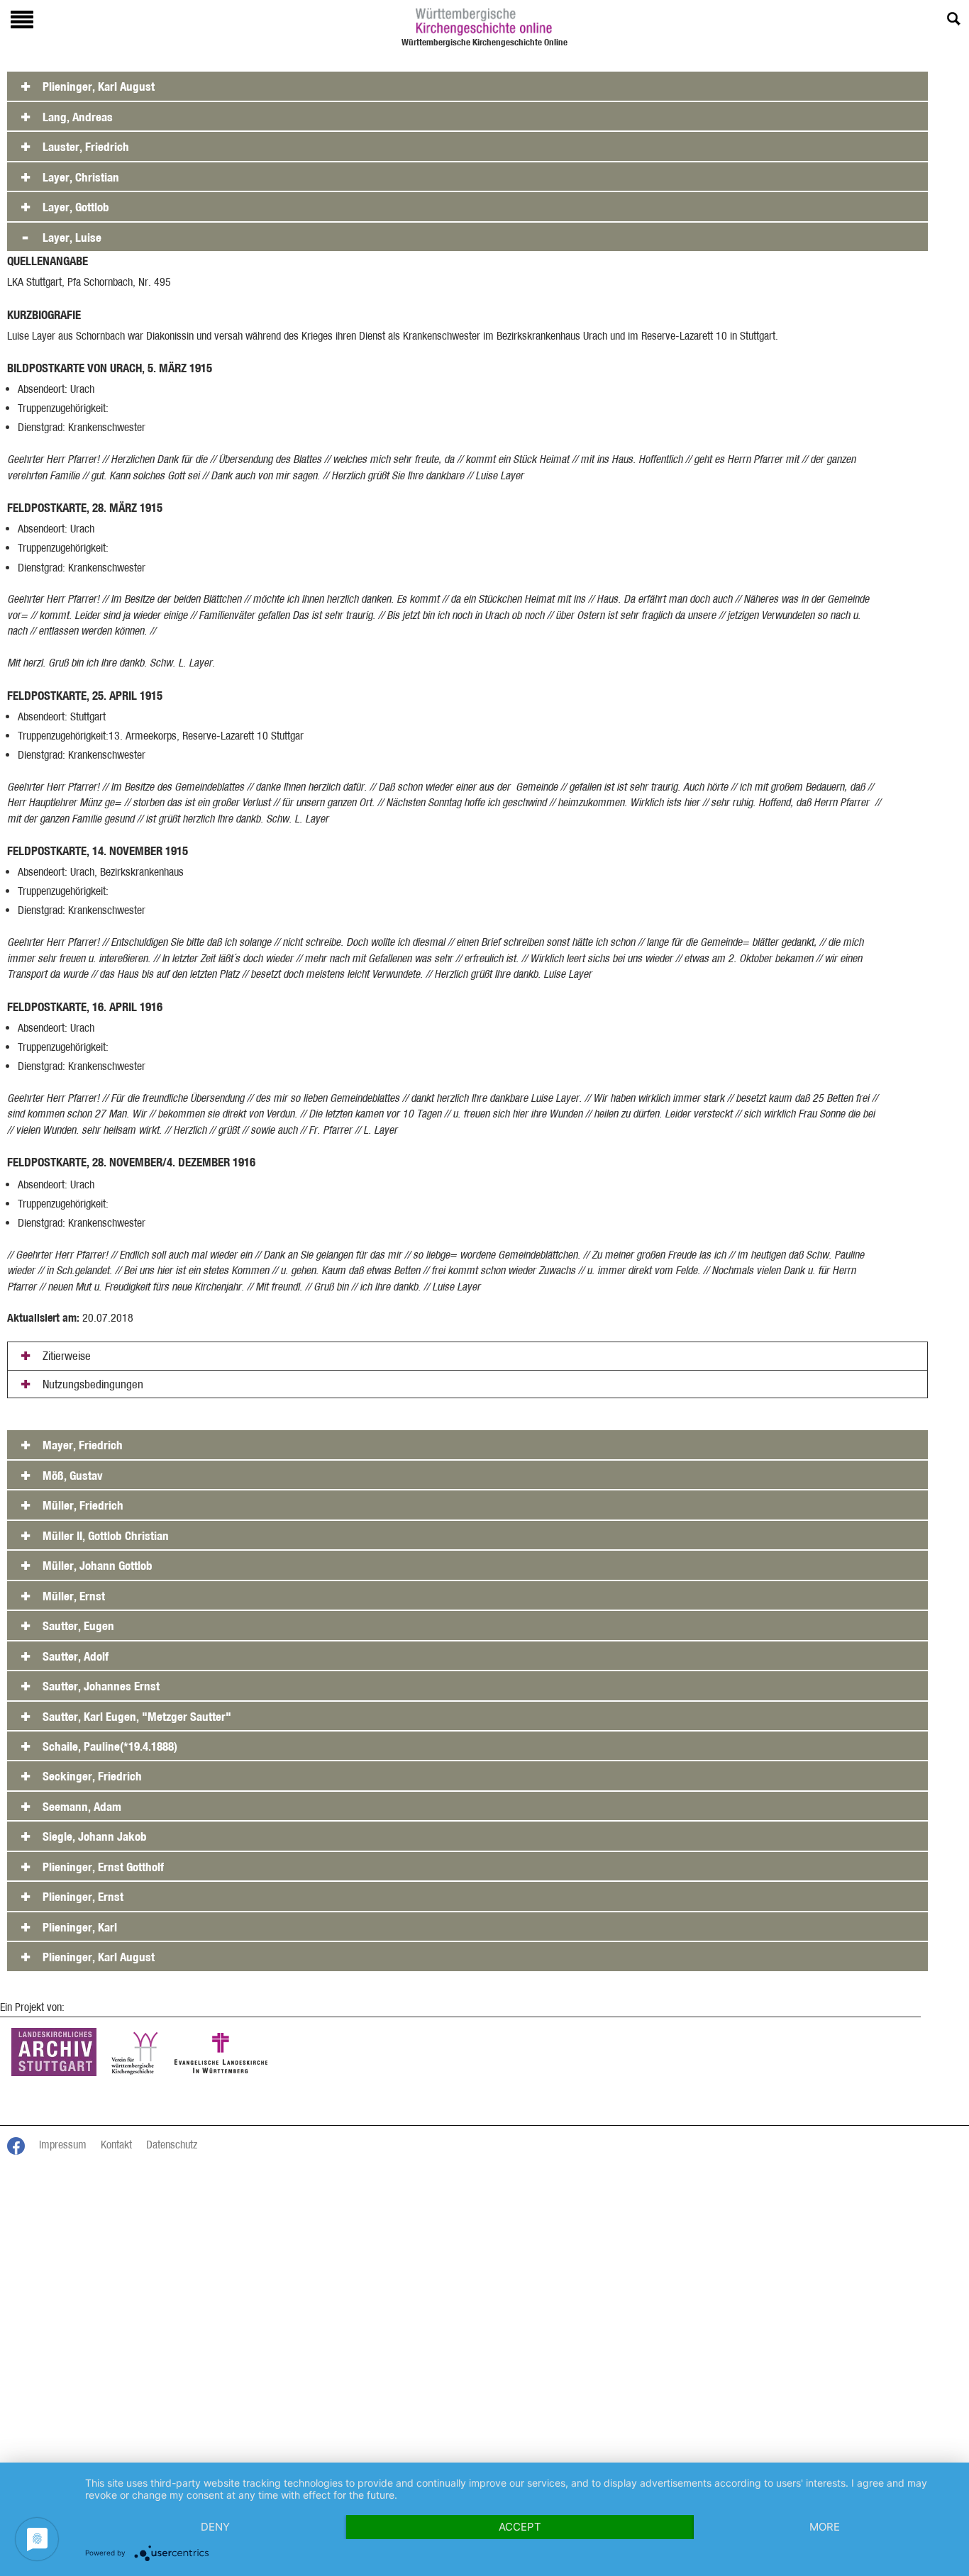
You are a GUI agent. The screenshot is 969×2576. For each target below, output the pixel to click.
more (825, 2527)
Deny (215, 2527)
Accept (520, 2527)
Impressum (63, 2145)
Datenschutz (172, 2145)
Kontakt (116, 2145)
